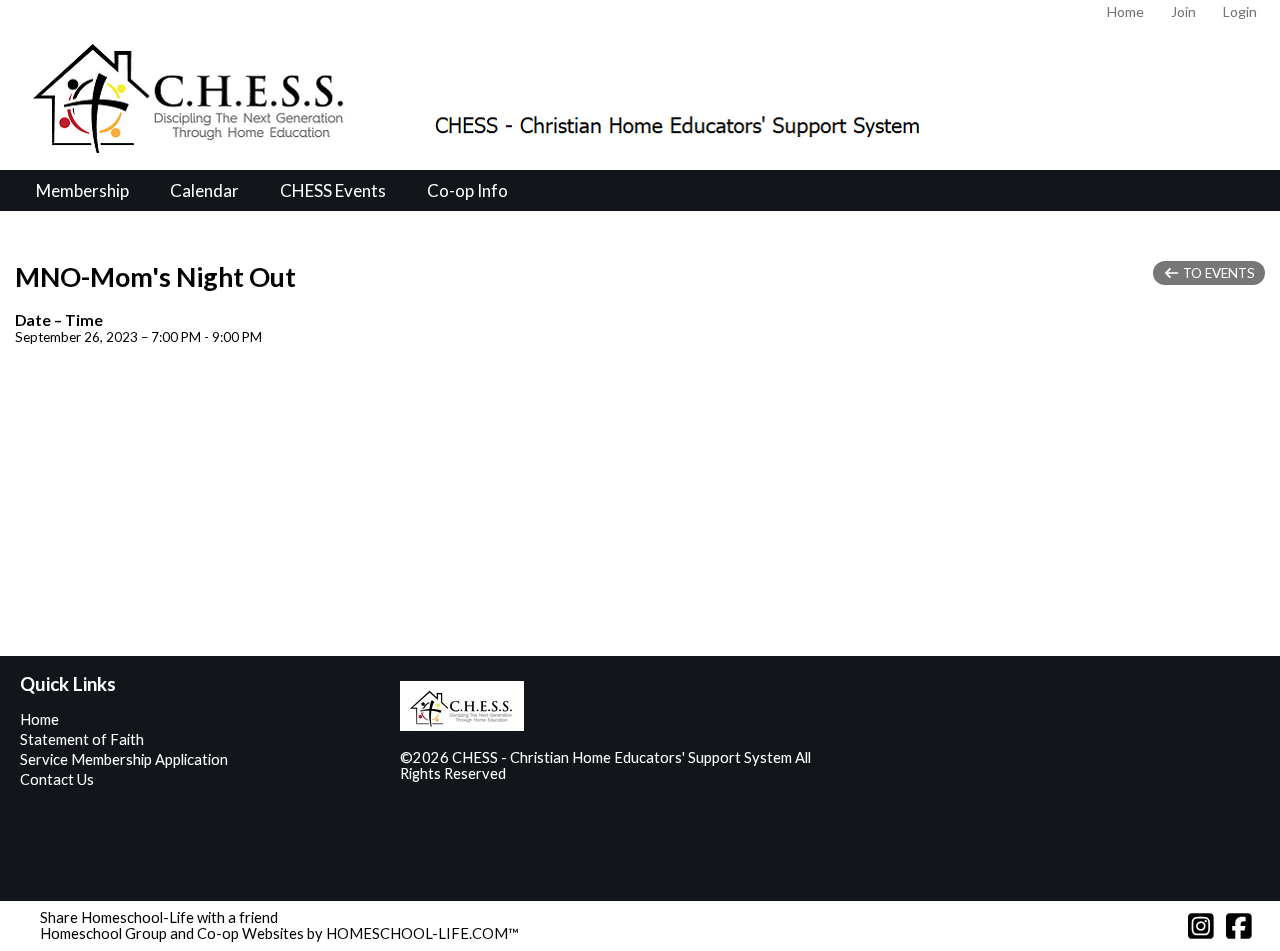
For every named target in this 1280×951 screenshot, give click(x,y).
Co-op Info (467, 190)
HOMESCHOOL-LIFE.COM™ (422, 933)
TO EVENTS (1217, 273)
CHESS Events (333, 190)
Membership (82, 190)
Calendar (204, 190)
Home (39, 719)
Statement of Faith (82, 739)
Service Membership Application (124, 759)
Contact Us (57, 779)
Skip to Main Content (593, 773)
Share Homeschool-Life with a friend (159, 917)
